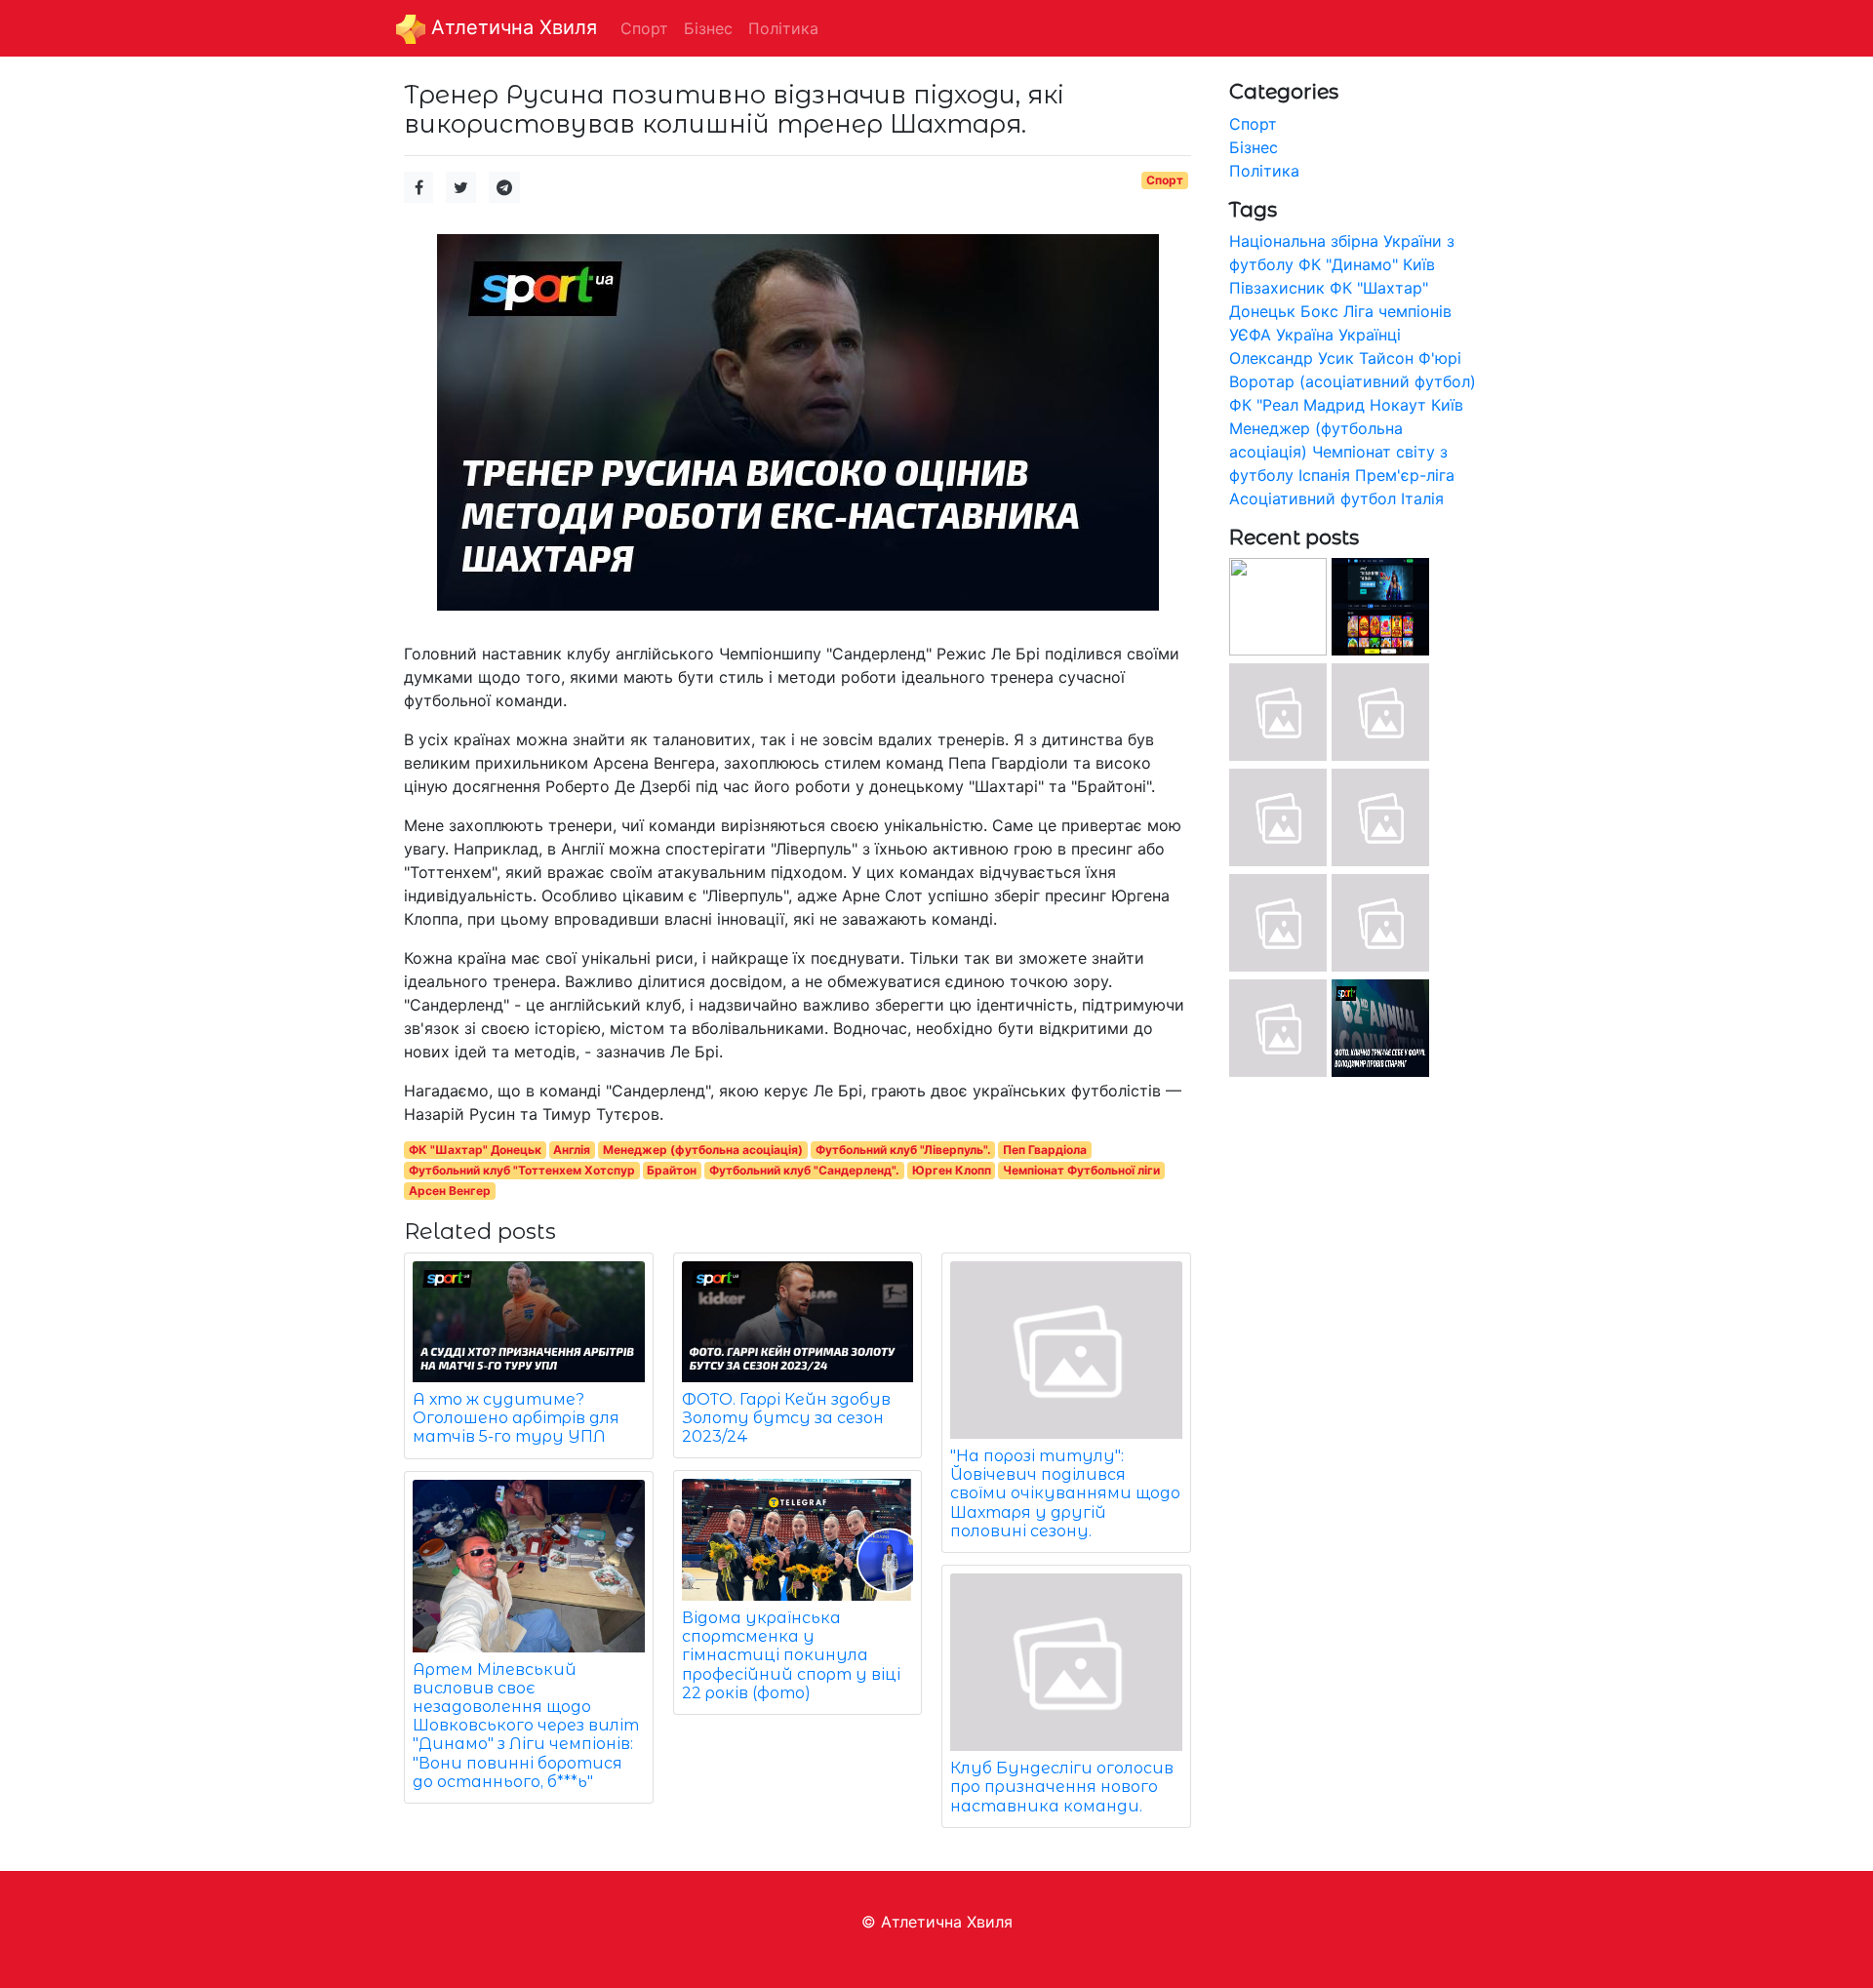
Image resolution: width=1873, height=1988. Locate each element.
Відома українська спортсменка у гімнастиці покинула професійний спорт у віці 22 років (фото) (791, 1655)
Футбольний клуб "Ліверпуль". (903, 1150)
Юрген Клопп (952, 1170)
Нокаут (1398, 405)
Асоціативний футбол (1313, 498)
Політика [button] (783, 28)
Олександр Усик (1292, 358)
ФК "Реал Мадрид (1297, 405)
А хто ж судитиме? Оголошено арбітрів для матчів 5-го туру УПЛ (516, 1418)
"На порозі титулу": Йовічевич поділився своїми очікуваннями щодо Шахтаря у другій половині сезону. (1065, 1493)
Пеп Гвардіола (1045, 1150)
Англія (572, 1150)
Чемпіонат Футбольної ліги (1081, 1170)
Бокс (1319, 311)
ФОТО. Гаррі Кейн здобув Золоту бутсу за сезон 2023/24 (786, 1418)
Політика (1264, 171)
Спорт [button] (644, 28)
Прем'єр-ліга (1405, 475)
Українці (1370, 335)
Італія (1422, 498)
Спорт (1165, 180)
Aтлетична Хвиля (511, 27)
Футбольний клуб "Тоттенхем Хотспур (522, 1170)
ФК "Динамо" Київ (1367, 264)
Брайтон (672, 1170)
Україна (1305, 335)
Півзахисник (1277, 288)
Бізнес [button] (708, 28)
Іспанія (1324, 475)
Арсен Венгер (450, 1191)
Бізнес (1254, 147)
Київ (1447, 405)
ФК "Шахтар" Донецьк (475, 1150)
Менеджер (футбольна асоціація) (703, 1150)
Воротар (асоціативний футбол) (1353, 381)
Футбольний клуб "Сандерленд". (804, 1170)
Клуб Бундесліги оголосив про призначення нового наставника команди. (1062, 1787)
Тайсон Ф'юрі (1410, 358)
